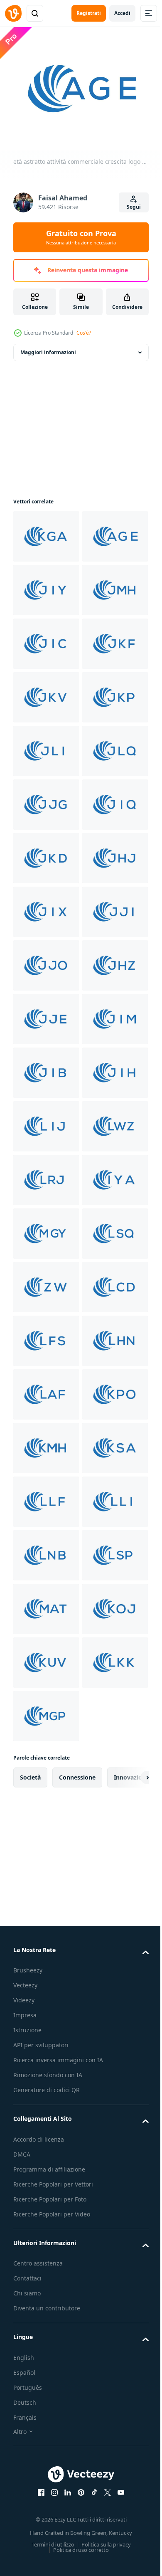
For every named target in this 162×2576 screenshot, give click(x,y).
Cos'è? (84, 333)
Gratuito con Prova (81, 237)
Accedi (122, 13)
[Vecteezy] (13, 13)
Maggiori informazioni (48, 347)
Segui (134, 207)
